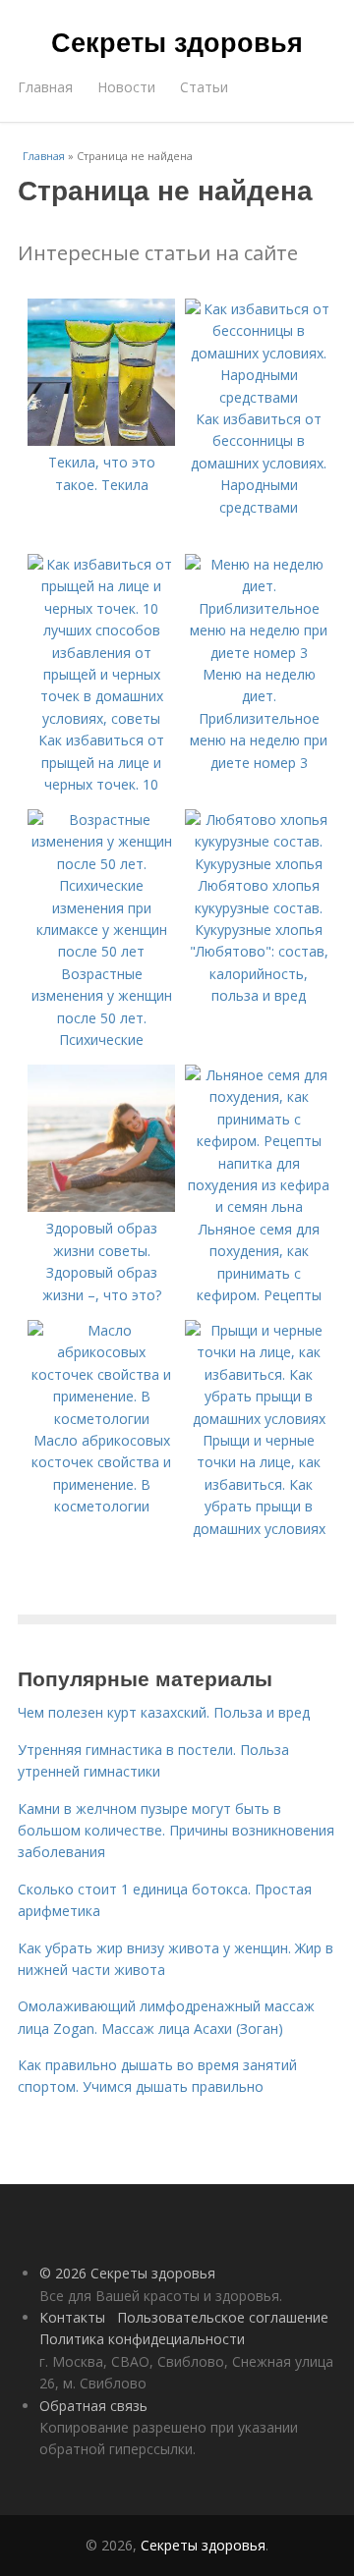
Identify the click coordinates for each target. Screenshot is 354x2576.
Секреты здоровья (177, 41)
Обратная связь (93, 2406)
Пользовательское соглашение (223, 2317)
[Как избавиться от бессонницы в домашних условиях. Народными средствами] (259, 397)
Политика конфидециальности (142, 2339)
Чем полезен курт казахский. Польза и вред (164, 1712)
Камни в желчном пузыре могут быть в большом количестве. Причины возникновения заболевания (176, 1831)
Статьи (204, 87)
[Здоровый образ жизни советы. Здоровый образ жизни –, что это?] (101, 1206)
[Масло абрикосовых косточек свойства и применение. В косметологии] (101, 1419)
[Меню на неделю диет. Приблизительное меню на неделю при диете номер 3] (259, 653)
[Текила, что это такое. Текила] (101, 440)
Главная (45, 87)
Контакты (72, 2317)
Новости (126, 87)
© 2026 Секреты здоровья (127, 2273)
